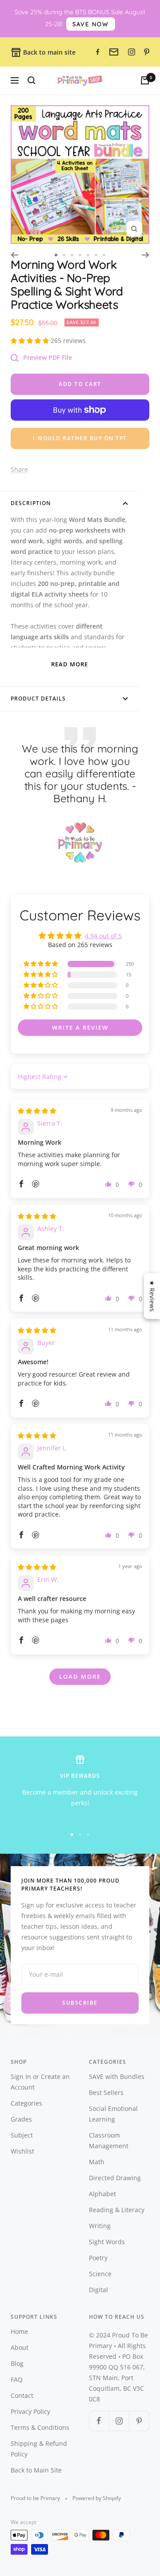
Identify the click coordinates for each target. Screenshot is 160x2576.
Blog (17, 2363)
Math (97, 2162)
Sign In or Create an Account (40, 2082)
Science (100, 2274)
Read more (70, 664)
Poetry (98, 2258)
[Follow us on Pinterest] (139, 2421)
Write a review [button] (80, 1027)
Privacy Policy (30, 2411)
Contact (22, 2395)
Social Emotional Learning (113, 2114)
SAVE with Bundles (117, 2076)
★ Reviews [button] (152, 1296)
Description (31, 503)
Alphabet (102, 2194)
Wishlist (22, 2151)
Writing (100, 2226)
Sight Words (107, 2242)
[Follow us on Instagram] (119, 2421)
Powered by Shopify (97, 2498)
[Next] (146, 255)
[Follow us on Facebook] (99, 2421)
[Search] (32, 80)
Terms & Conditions (40, 2427)
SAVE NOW (91, 24)
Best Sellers (106, 2092)
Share (19, 469)
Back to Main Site (36, 2470)
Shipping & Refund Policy (39, 2449)
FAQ (17, 2379)
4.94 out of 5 (103, 936)
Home (19, 2331)
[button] (31, 340)
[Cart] (145, 80)
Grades (21, 2119)
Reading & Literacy (117, 2210)
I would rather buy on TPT (80, 438)
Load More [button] (80, 1676)
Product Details (38, 699)
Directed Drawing (115, 2178)
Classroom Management (109, 2140)
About (20, 2347)
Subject (22, 2135)
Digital (98, 2290)
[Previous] (14, 255)
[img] (37, 1111)
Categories (26, 2103)
